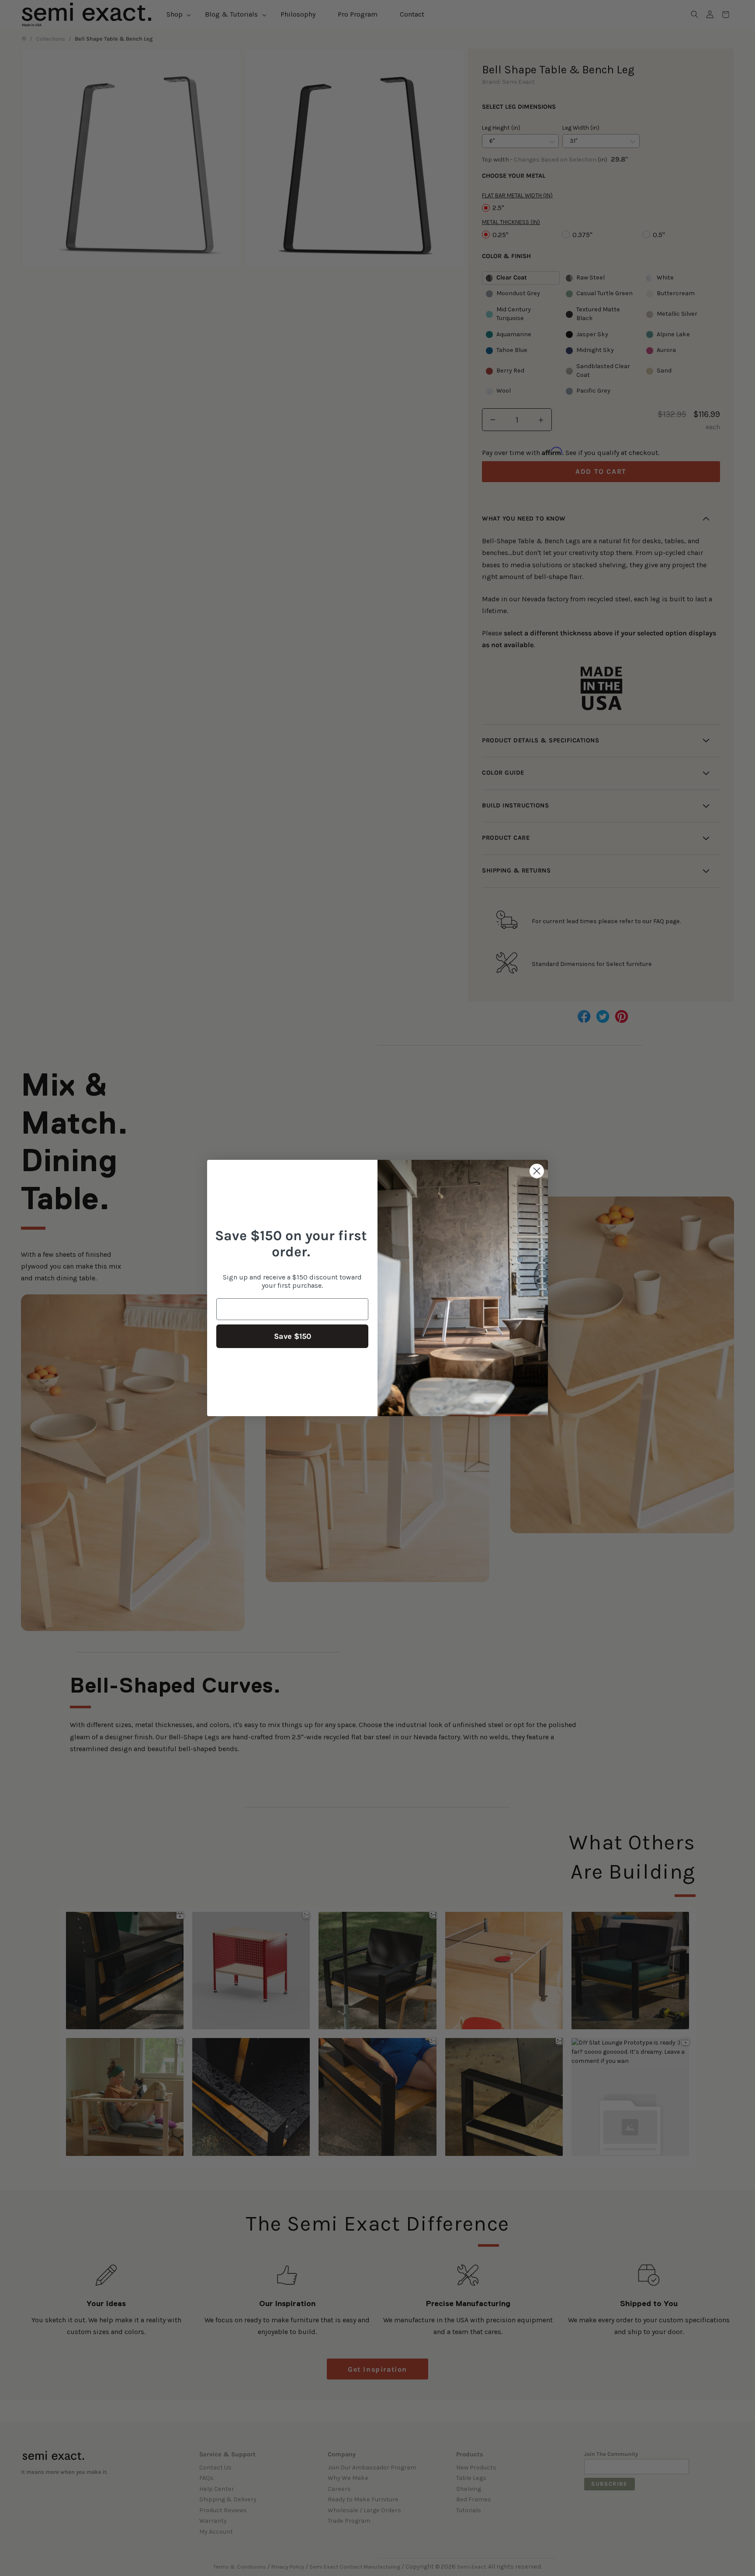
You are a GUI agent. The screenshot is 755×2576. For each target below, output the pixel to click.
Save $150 (293, 1336)
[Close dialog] (537, 1171)
